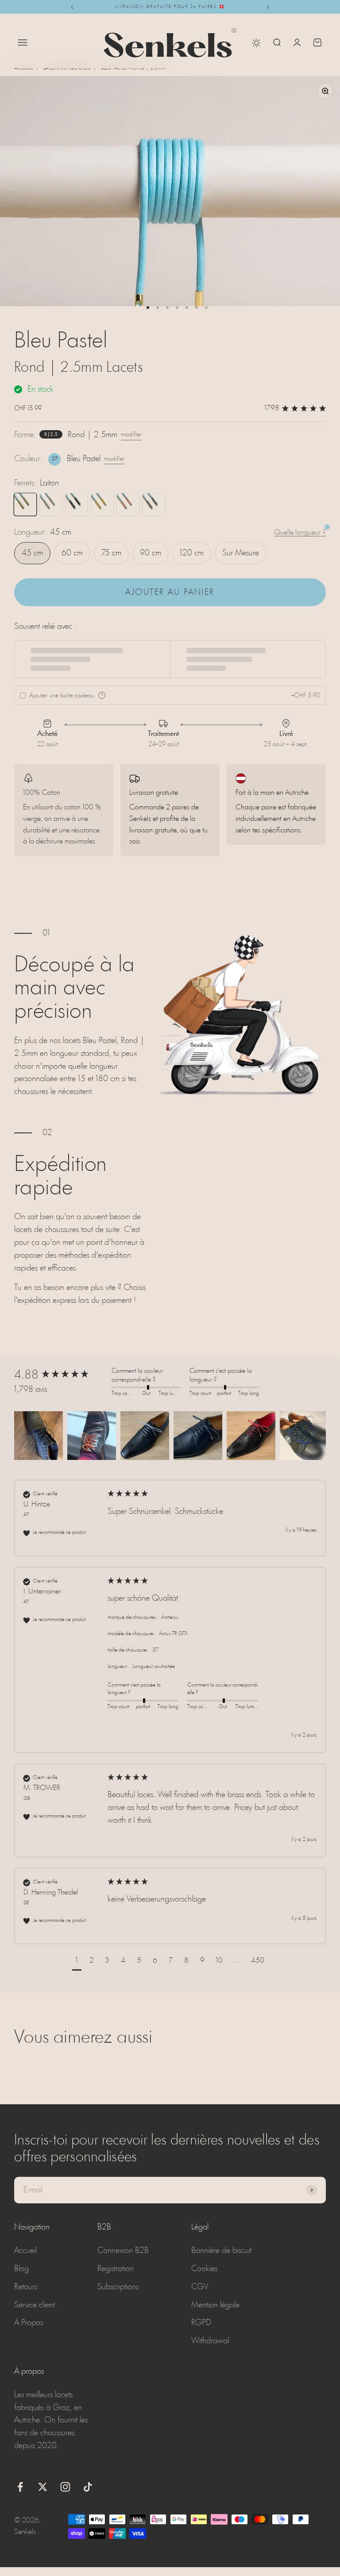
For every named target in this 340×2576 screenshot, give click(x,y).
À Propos (29, 2323)
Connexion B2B (123, 2251)
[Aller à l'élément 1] (148, 308)
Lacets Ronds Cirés (67, 68)
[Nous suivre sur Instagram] (65, 2487)
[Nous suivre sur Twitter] (43, 2487)
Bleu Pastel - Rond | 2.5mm (133, 68)
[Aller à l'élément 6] (197, 308)
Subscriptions (118, 2287)
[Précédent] (72, 7)
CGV (200, 2287)
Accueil (23, 68)
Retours (26, 2287)
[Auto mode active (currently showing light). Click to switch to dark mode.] (256, 43)
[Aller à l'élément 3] (167, 308)
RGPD (201, 2323)
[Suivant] (268, 7)
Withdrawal (210, 2341)
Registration (116, 2269)
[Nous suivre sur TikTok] (88, 2487)
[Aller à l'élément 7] (206, 308)
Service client (35, 2305)
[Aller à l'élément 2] (158, 308)
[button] (39, 1436)
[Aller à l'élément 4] (177, 308)
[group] (61, 1375)
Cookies (204, 2269)
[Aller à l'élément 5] (187, 308)
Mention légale (215, 2305)
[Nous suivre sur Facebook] (20, 2487)
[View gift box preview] (102, 695)
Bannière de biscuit (221, 2251)
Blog (21, 2269)
